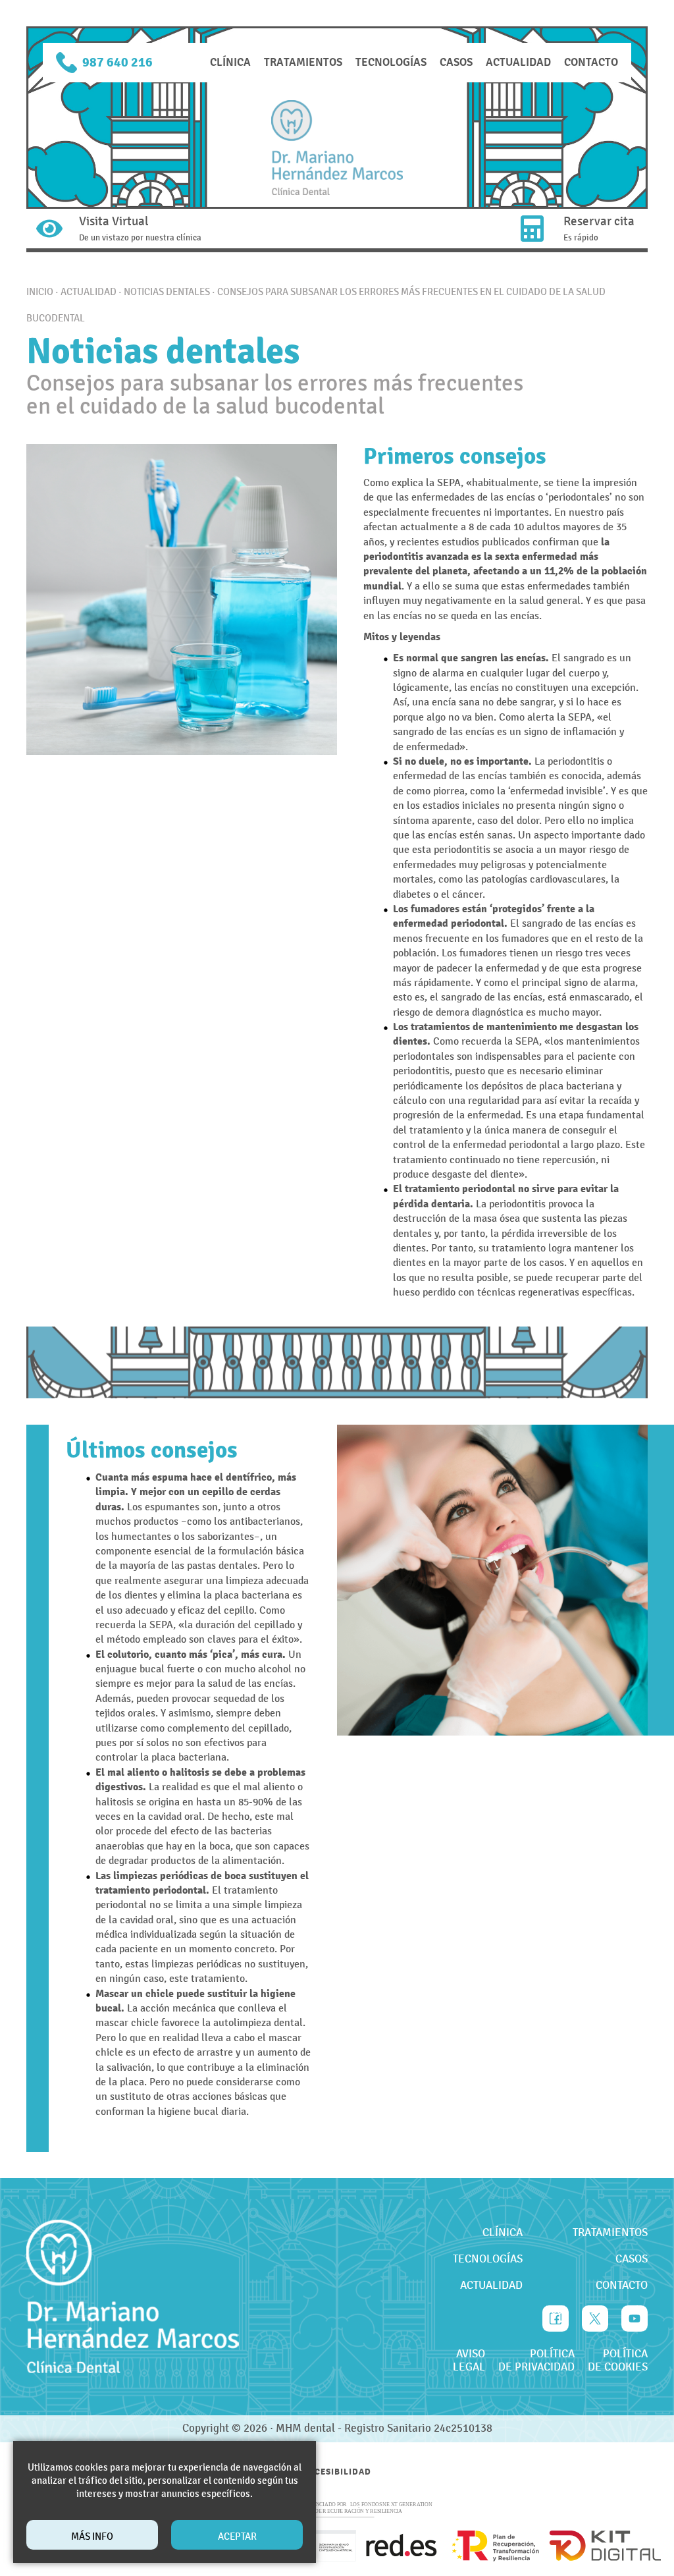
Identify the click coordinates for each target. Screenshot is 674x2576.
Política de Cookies (618, 2361)
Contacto (591, 62)
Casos (456, 62)
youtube (635, 2311)
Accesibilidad (337, 2472)
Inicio (40, 292)
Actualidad (518, 62)
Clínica (230, 62)
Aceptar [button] (237, 2536)
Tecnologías (391, 62)
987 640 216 (117, 62)
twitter (595, 2311)
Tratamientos (303, 62)
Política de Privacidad (536, 2361)
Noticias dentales (167, 292)
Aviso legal (469, 2361)
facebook (556, 2311)
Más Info (92, 2536)
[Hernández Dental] (337, 148)
